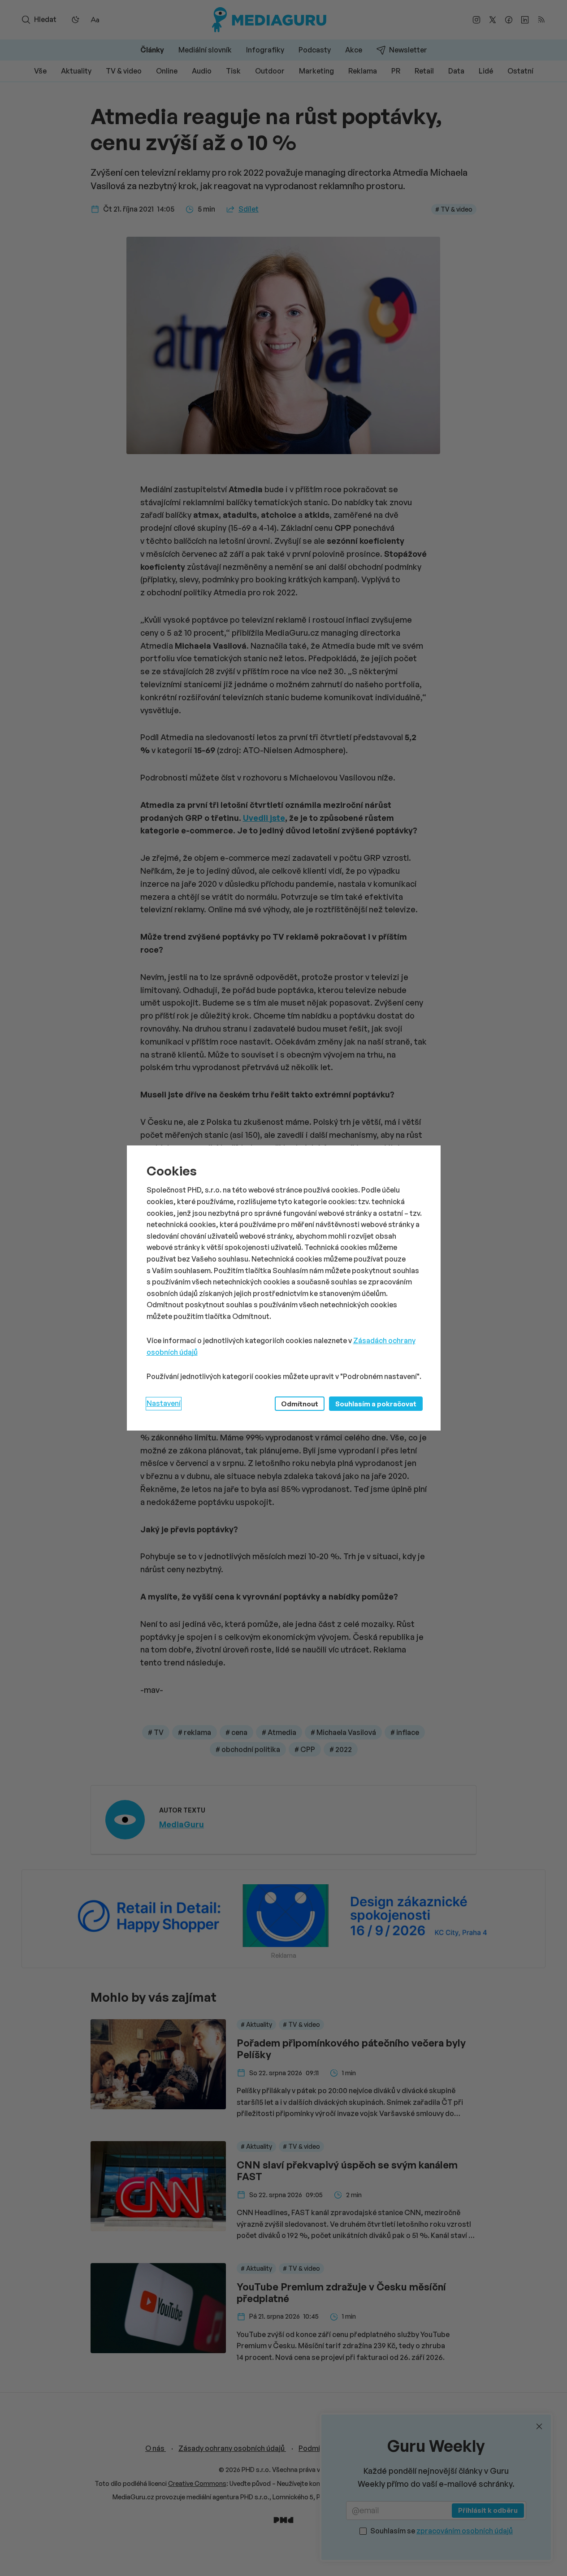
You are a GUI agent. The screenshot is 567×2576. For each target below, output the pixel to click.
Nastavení (164, 1403)
